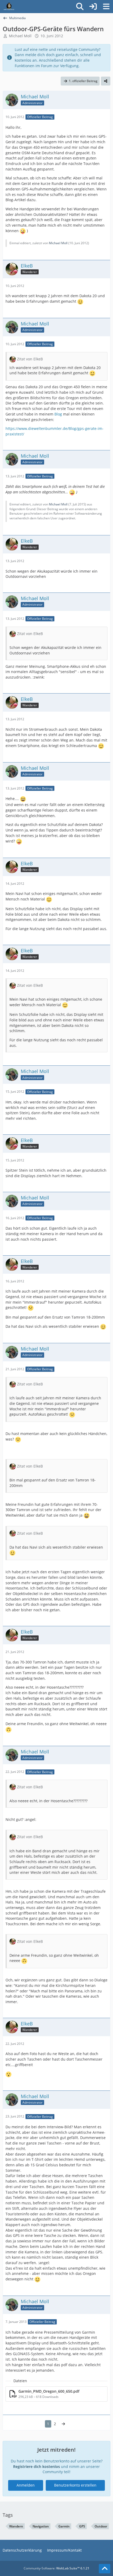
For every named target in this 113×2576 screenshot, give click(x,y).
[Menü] (106, 7)
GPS (82, 2526)
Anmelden (26, 2485)
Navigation (41, 2526)
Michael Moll (20, 36)
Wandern (16, 2526)
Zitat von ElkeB (30, 359)
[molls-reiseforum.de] (9, 7)
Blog (58, 414)
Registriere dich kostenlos (37, 2466)
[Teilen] (106, 81)
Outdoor (101, 2526)
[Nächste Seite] (63, 2424)
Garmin (64, 2526)
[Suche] (80, 7)
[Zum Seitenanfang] (105, 2569)
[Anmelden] (93, 7)
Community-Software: (56, 2568)
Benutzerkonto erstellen (75, 2485)
